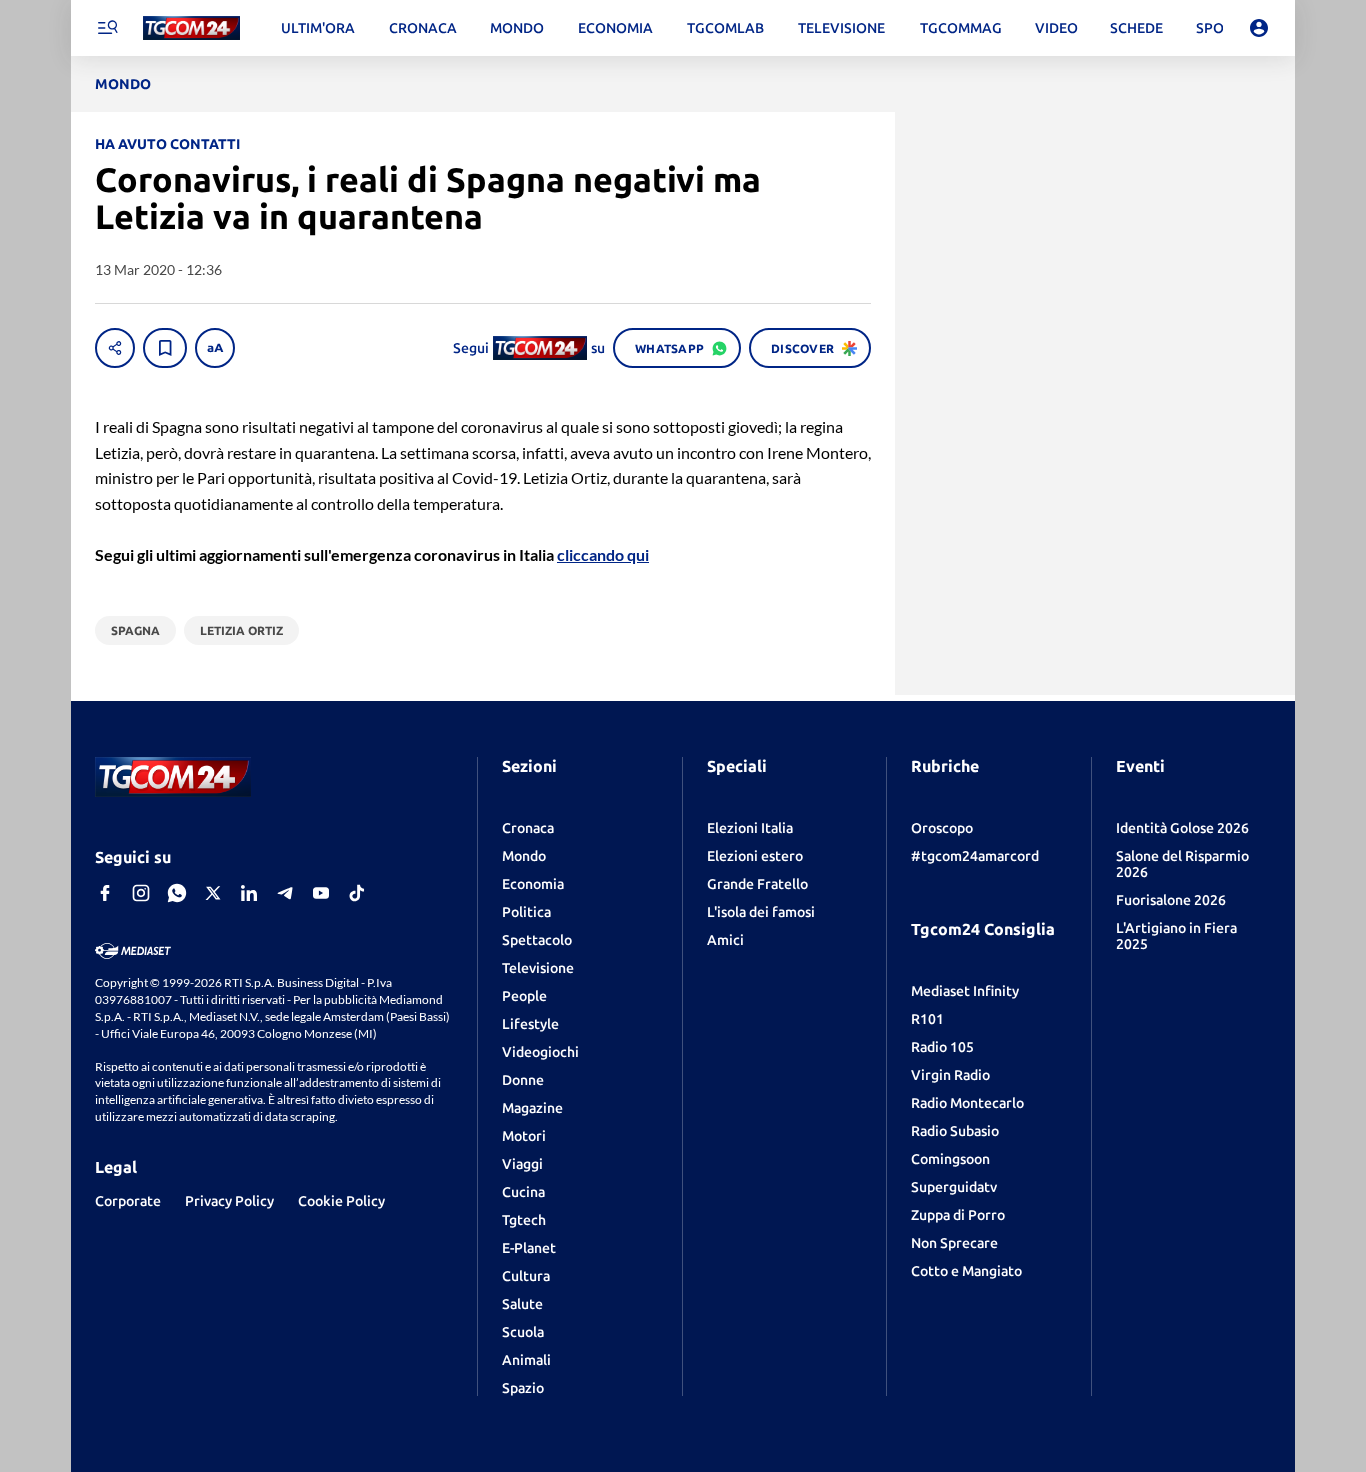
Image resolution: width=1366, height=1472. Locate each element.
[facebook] (105, 893)
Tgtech (524, 1220)
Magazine (532, 1108)
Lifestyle (530, 1024)
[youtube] (321, 893)
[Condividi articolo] (115, 348)
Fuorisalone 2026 (1171, 900)
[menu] (107, 28)
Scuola (523, 1332)
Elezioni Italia (750, 828)
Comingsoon (950, 1159)
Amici (725, 940)
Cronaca (528, 828)
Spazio (523, 1388)
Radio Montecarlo (967, 1103)
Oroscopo (942, 828)
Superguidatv (954, 1187)
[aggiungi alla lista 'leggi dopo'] (165, 348)
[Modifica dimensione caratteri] (215, 348)
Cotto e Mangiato (966, 1271)
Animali (526, 1360)
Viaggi (522, 1164)
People (524, 996)
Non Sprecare (954, 1243)
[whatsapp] (177, 893)
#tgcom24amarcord (975, 856)
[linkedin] (249, 893)
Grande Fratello (757, 884)
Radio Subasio (955, 1131)
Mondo (524, 856)
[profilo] (1259, 28)
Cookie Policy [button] (341, 1201)
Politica (526, 912)
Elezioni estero (755, 856)
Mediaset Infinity (965, 991)
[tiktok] (357, 893)
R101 (927, 1019)
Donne (523, 1080)
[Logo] (191, 28)
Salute (522, 1304)
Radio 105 (942, 1047)
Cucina (523, 1192)
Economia (533, 884)
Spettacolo (537, 940)
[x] (213, 893)
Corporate (128, 1201)
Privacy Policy (229, 1201)
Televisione (538, 968)
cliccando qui (603, 554)
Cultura (526, 1276)
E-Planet (529, 1248)
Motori (524, 1136)
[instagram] (141, 893)
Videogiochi (540, 1052)
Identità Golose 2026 (1182, 828)
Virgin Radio (950, 1075)
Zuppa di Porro (958, 1215)
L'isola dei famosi (761, 912)
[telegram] (285, 893)
